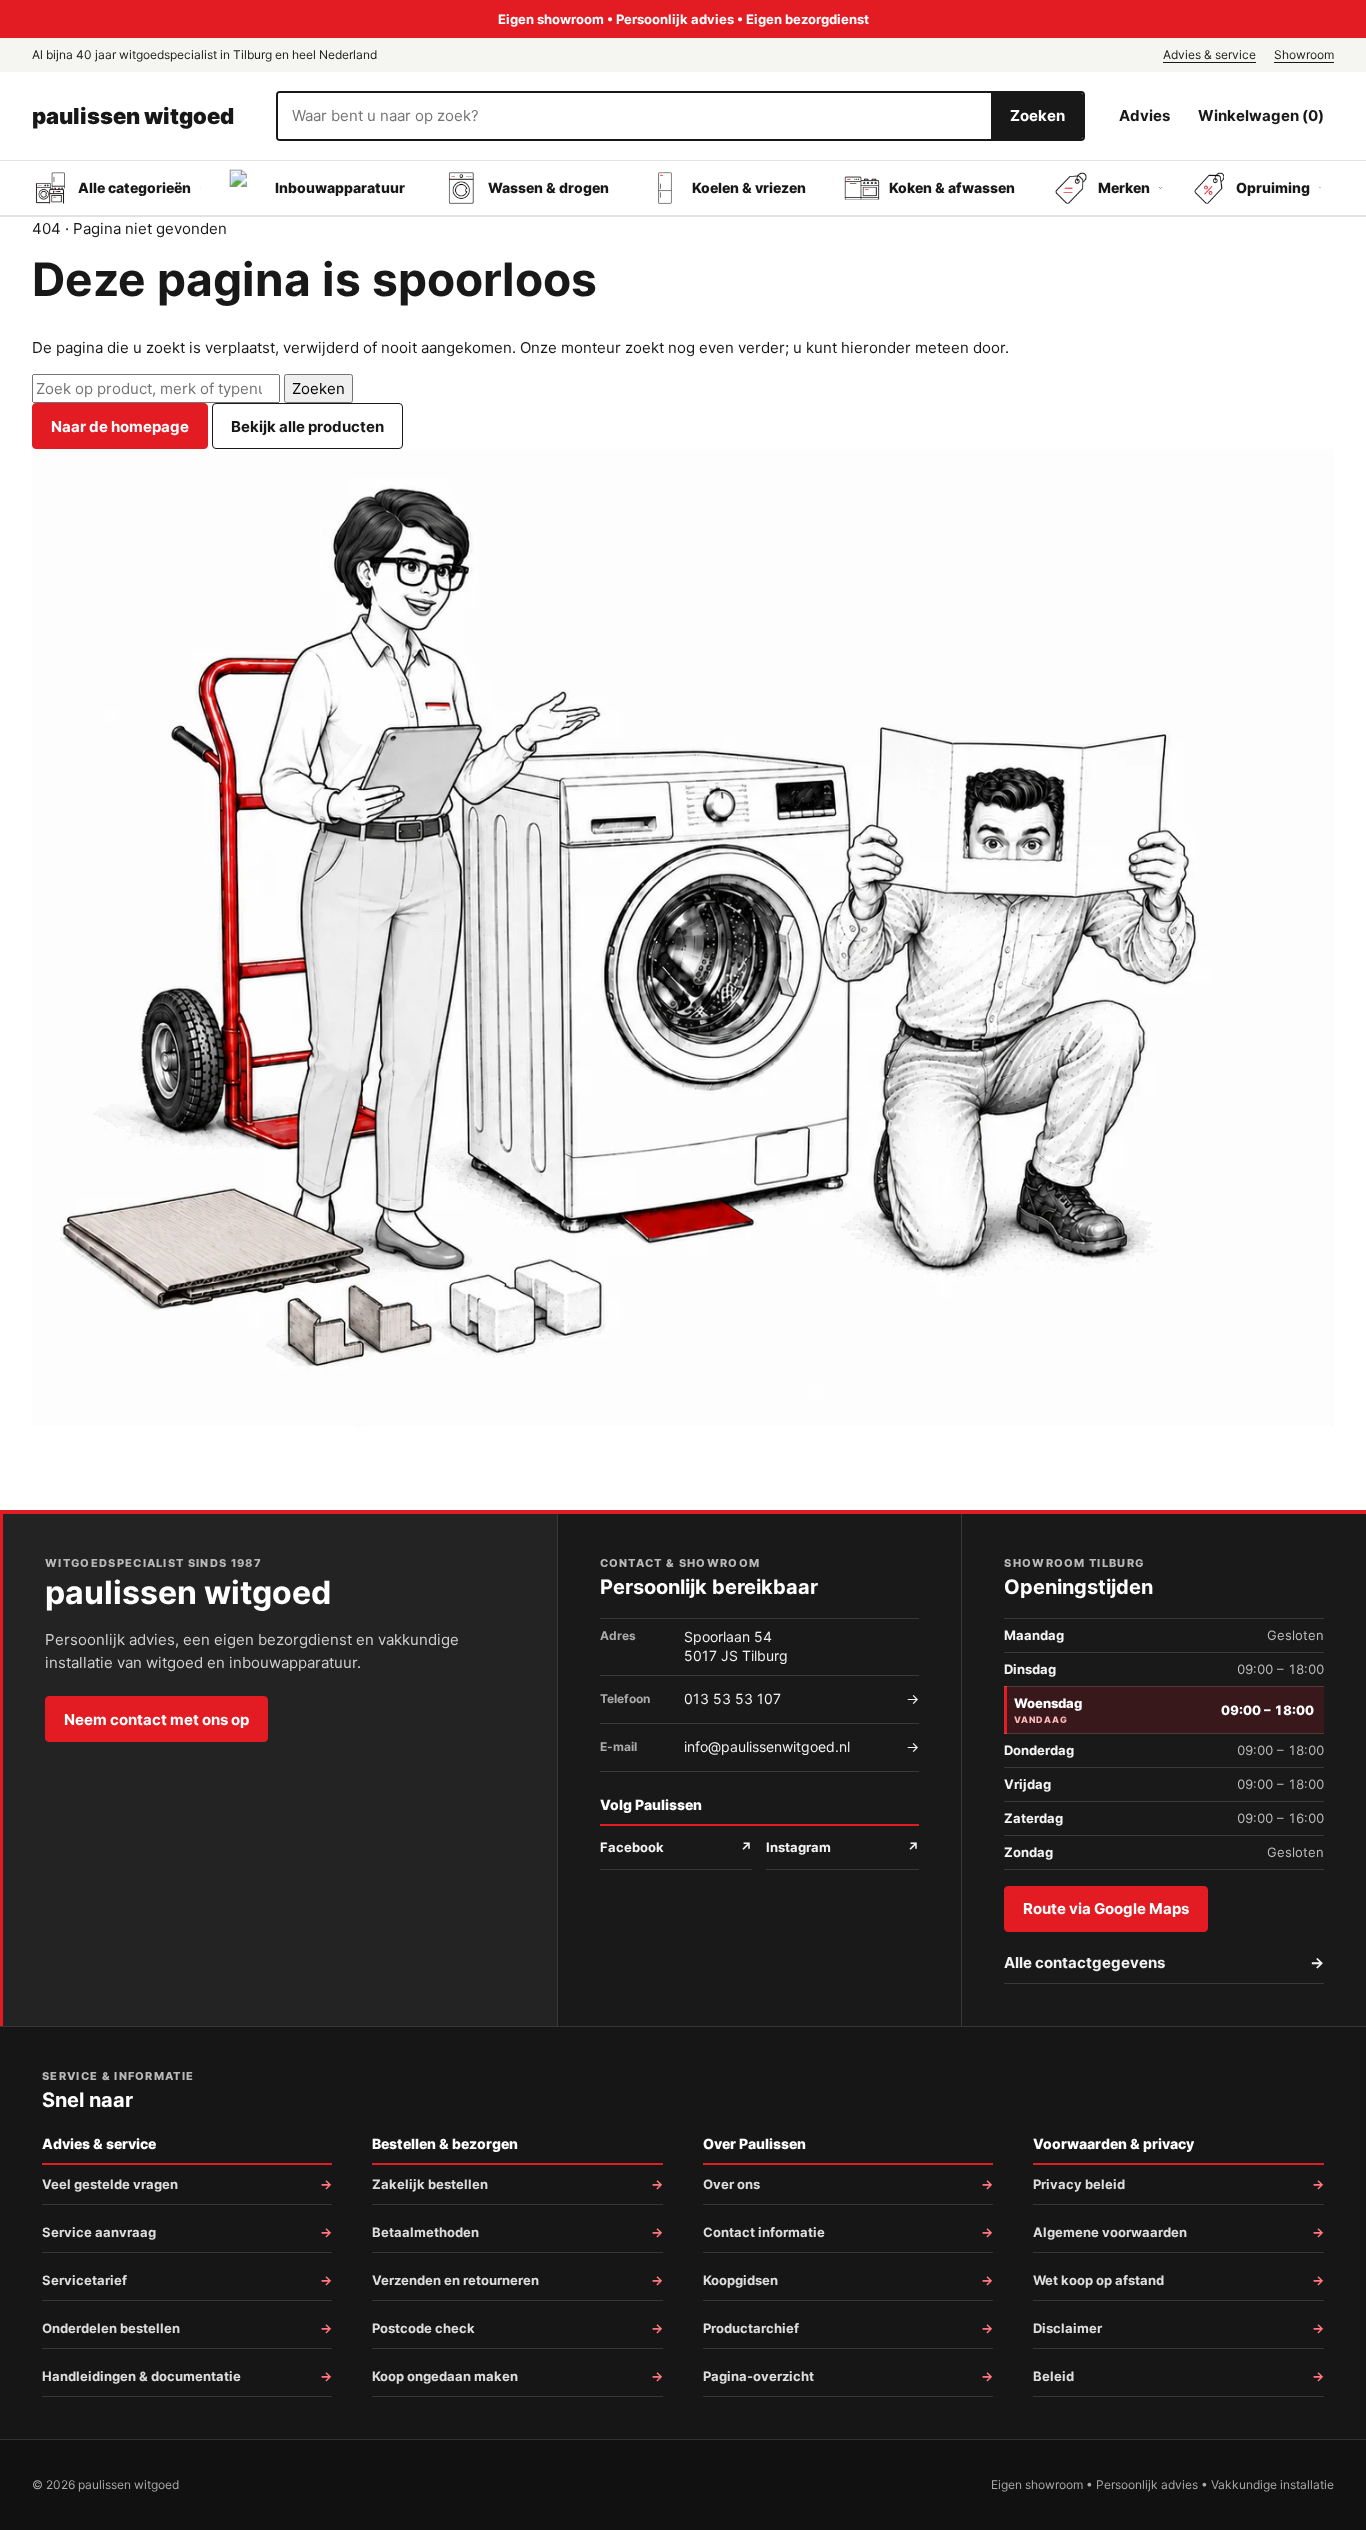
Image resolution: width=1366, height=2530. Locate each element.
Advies (1144, 115)
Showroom (1304, 54)
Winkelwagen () (1261, 115)
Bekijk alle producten (307, 426)
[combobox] (634, 116)
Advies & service (1209, 54)
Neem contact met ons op (156, 1719)
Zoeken (1037, 115)
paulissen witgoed (133, 116)
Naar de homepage (120, 426)
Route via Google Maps (1106, 1908)
